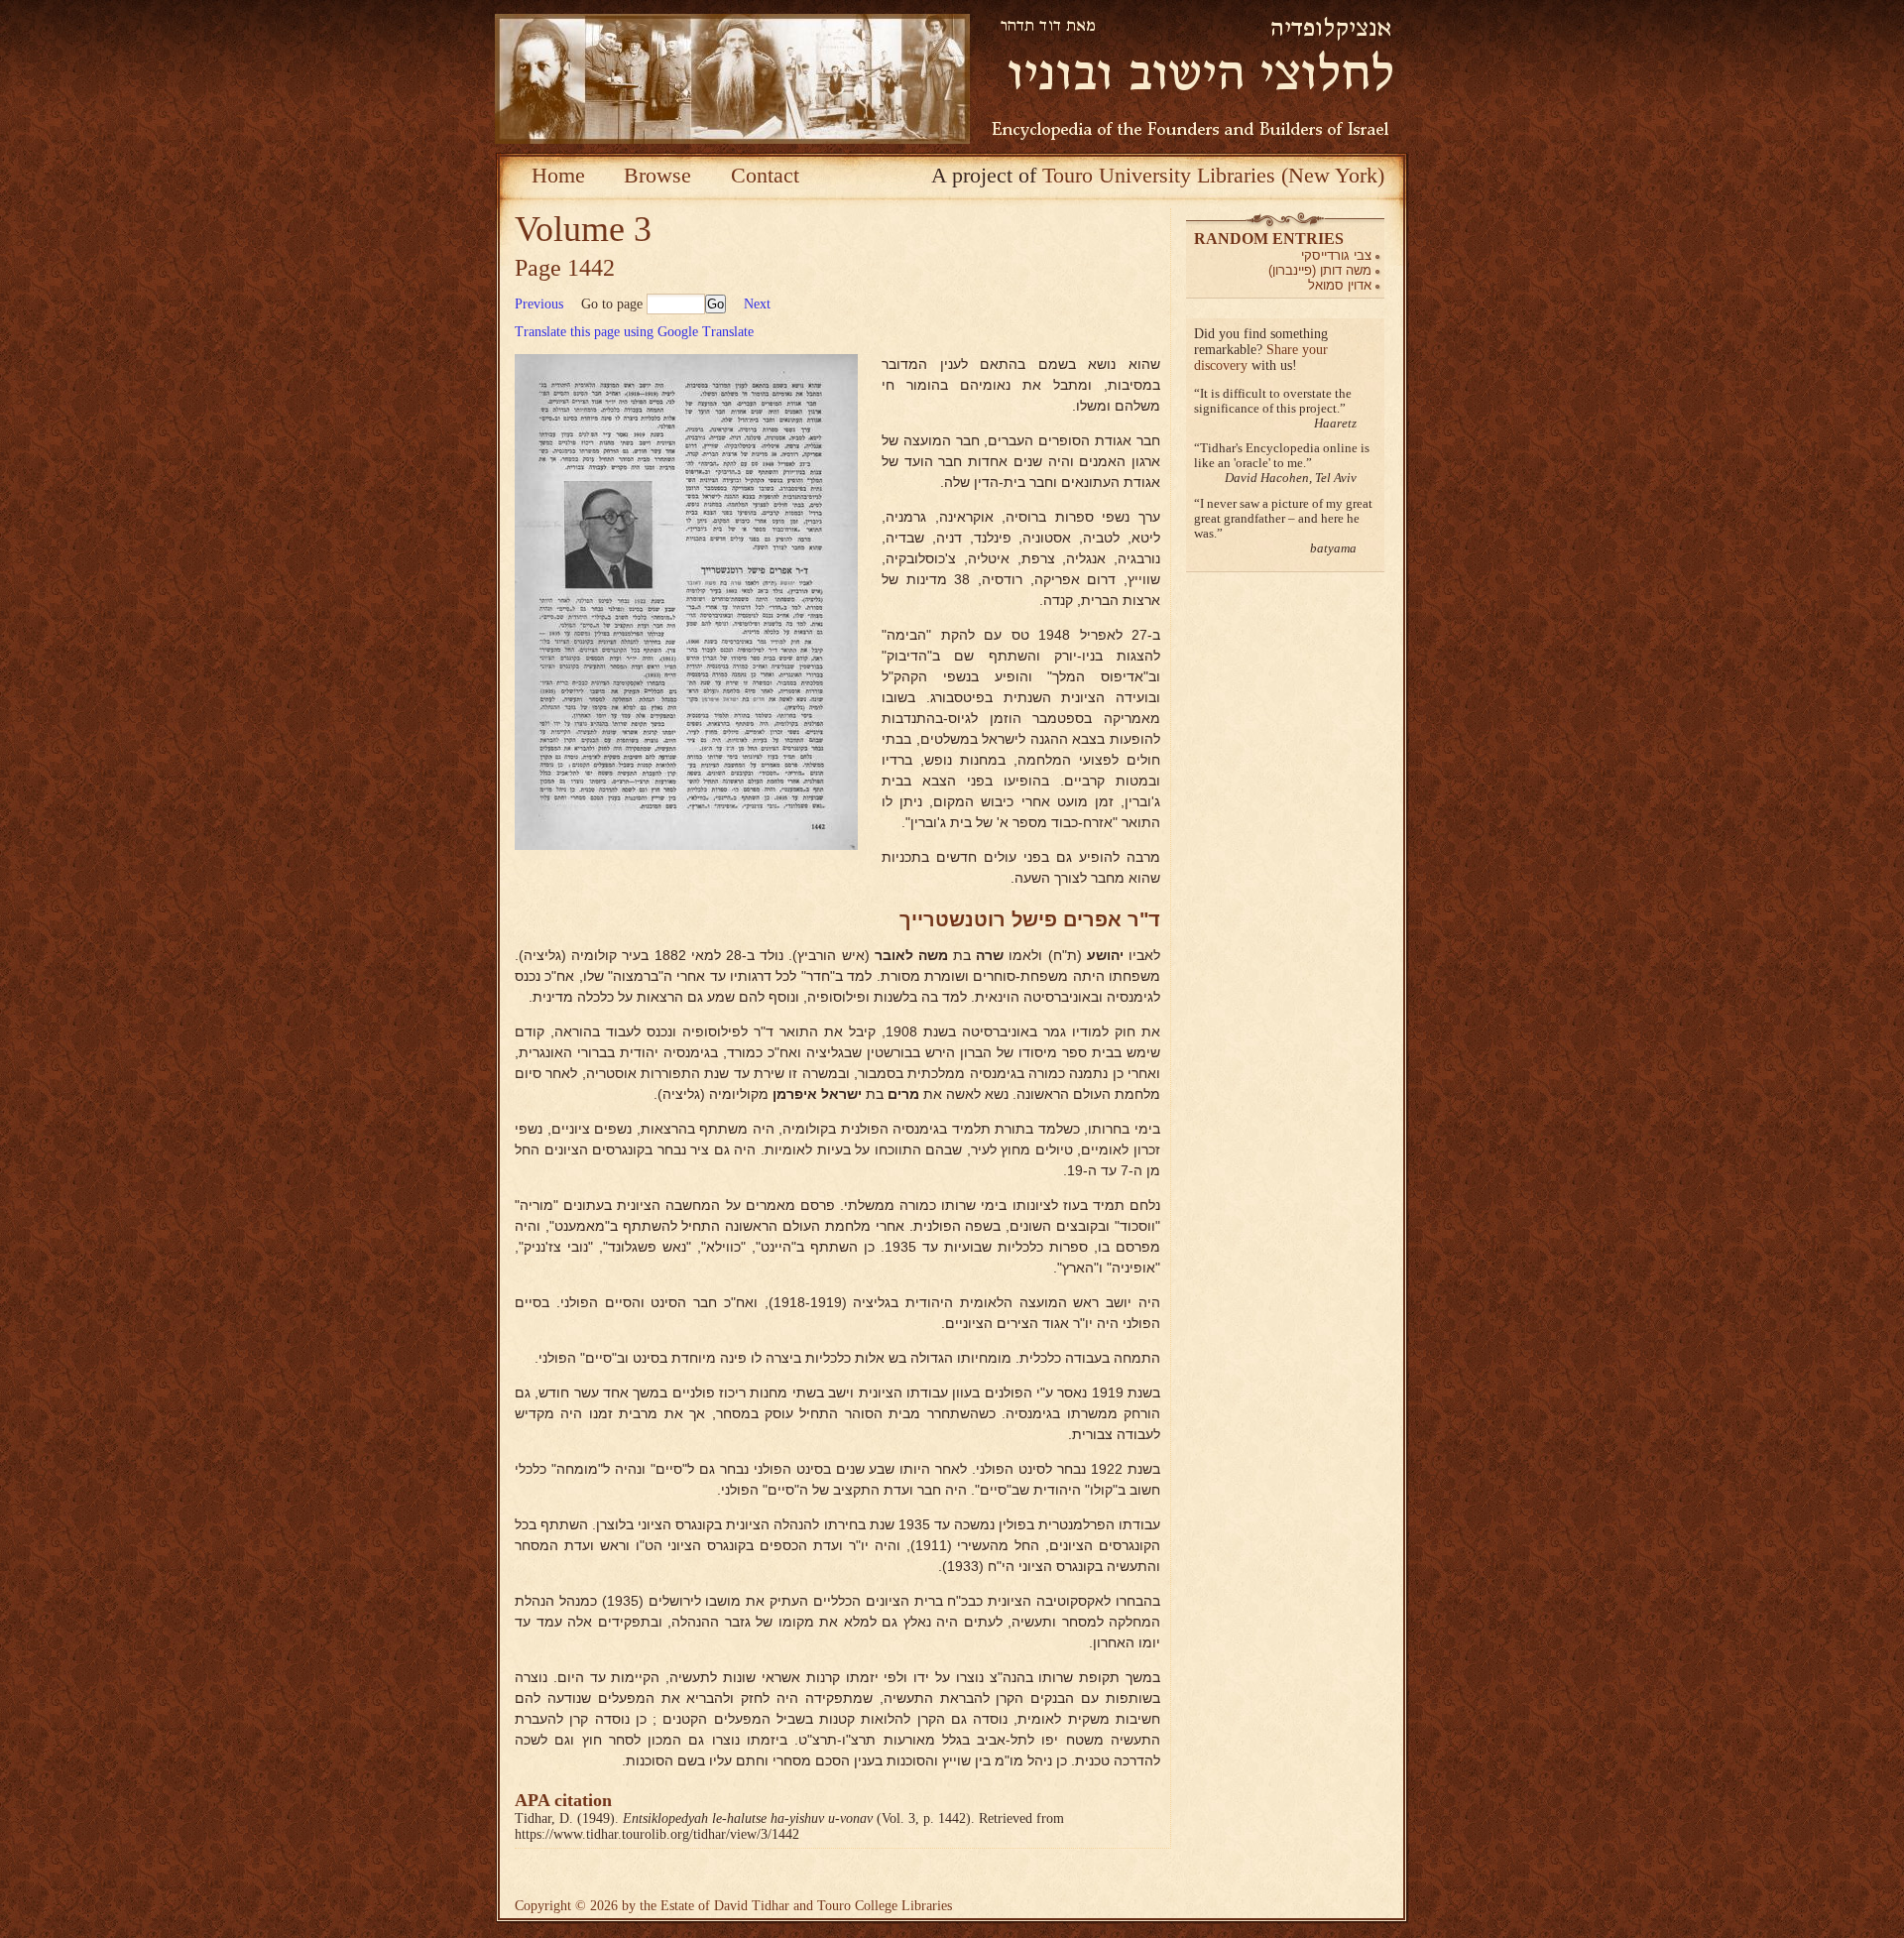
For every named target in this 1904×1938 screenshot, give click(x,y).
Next (757, 304)
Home (558, 175)
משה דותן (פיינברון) (1320, 270)
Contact (765, 175)
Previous (539, 304)
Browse (657, 175)
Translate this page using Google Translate (634, 332)
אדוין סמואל (1340, 285)
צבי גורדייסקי (1336, 255)
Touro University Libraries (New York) (1213, 175)
